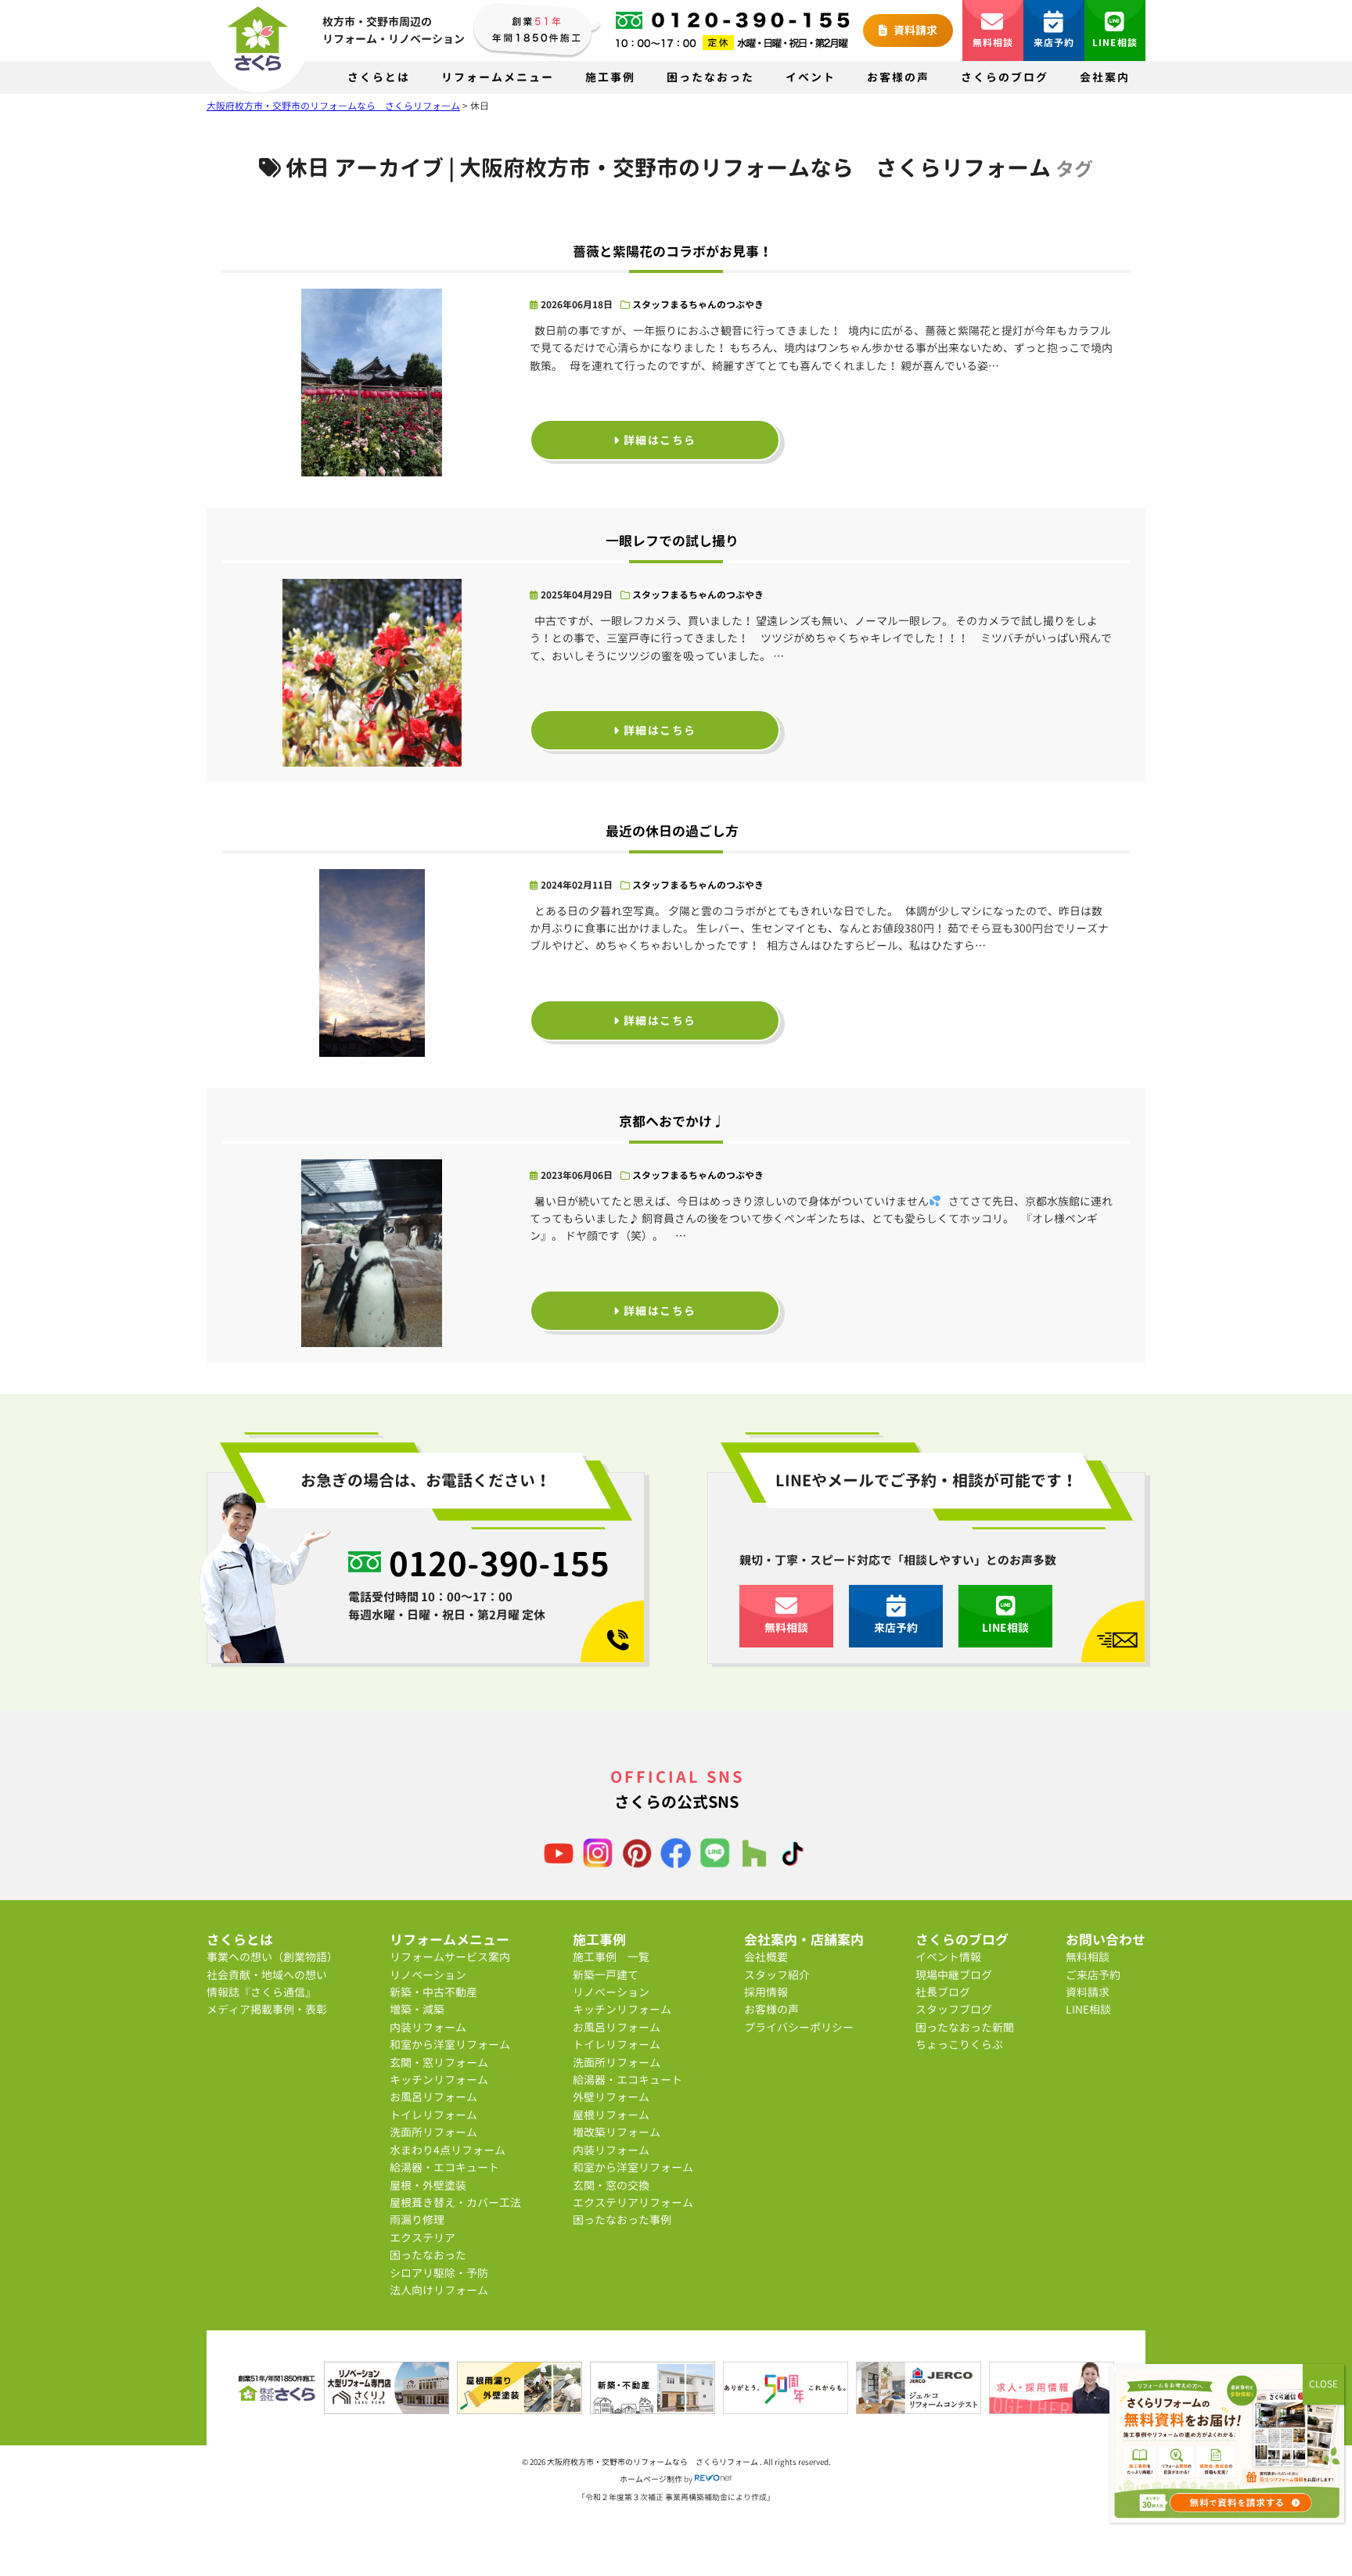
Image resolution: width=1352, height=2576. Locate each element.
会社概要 (766, 1957)
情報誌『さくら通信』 (261, 1992)
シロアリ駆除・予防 (439, 2273)
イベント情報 (948, 1957)
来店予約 (1054, 43)
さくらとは (379, 77)
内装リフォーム (428, 2027)
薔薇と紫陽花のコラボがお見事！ (672, 251)
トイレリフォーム (433, 2115)
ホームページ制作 (651, 2479)
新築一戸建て (606, 1975)
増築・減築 (417, 2009)
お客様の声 (898, 77)
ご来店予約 (1093, 1975)
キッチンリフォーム (439, 2080)
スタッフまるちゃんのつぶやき (698, 305)
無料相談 (993, 43)
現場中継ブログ (954, 1975)
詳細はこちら (658, 440)
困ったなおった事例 (622, 2220)
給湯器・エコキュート (444, 2167)
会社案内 (1105, 77)
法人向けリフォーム (439, 2290)
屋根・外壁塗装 (428, 2185)
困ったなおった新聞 (965, 2027)
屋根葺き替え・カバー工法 (455, 2202)
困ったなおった (710, 77)
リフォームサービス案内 (450, 1957)
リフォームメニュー (498, 77)
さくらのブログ (1005, 77)
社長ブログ (943, 1992)
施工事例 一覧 (611, 1957)
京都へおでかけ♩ (672, 1121)
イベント (811, 77)
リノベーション (428, 1975)
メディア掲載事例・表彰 (267, 2009)
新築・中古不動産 (433, 1992)
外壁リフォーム (611, 2097)
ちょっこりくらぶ (959, 2044)
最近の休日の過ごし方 (672, 831)
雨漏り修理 (417, 2220)
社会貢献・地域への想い (267, 1975)
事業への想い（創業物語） (272, 1957)
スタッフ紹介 (777, 1975)
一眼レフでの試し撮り (672, 541)
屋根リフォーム (611, 2115)
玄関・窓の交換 (611, 2185)
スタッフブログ (954, 2009)
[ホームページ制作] (714, 2479)
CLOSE (1323, 2384)
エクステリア (422, 2238)
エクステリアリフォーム (633, 2202)
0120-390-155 (499, 1564)
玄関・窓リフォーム (439, 2062)
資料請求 (914, 30)
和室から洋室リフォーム (450, 2044)
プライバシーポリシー (799, 2027)
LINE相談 (1115, 43)
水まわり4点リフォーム (448, 2150)
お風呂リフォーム (433, 2097)
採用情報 (766, 1992)
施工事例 (610, 77)
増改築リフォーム (617, 2132)
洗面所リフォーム (433, 2132)
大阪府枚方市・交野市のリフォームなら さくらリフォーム (653, 2462)
